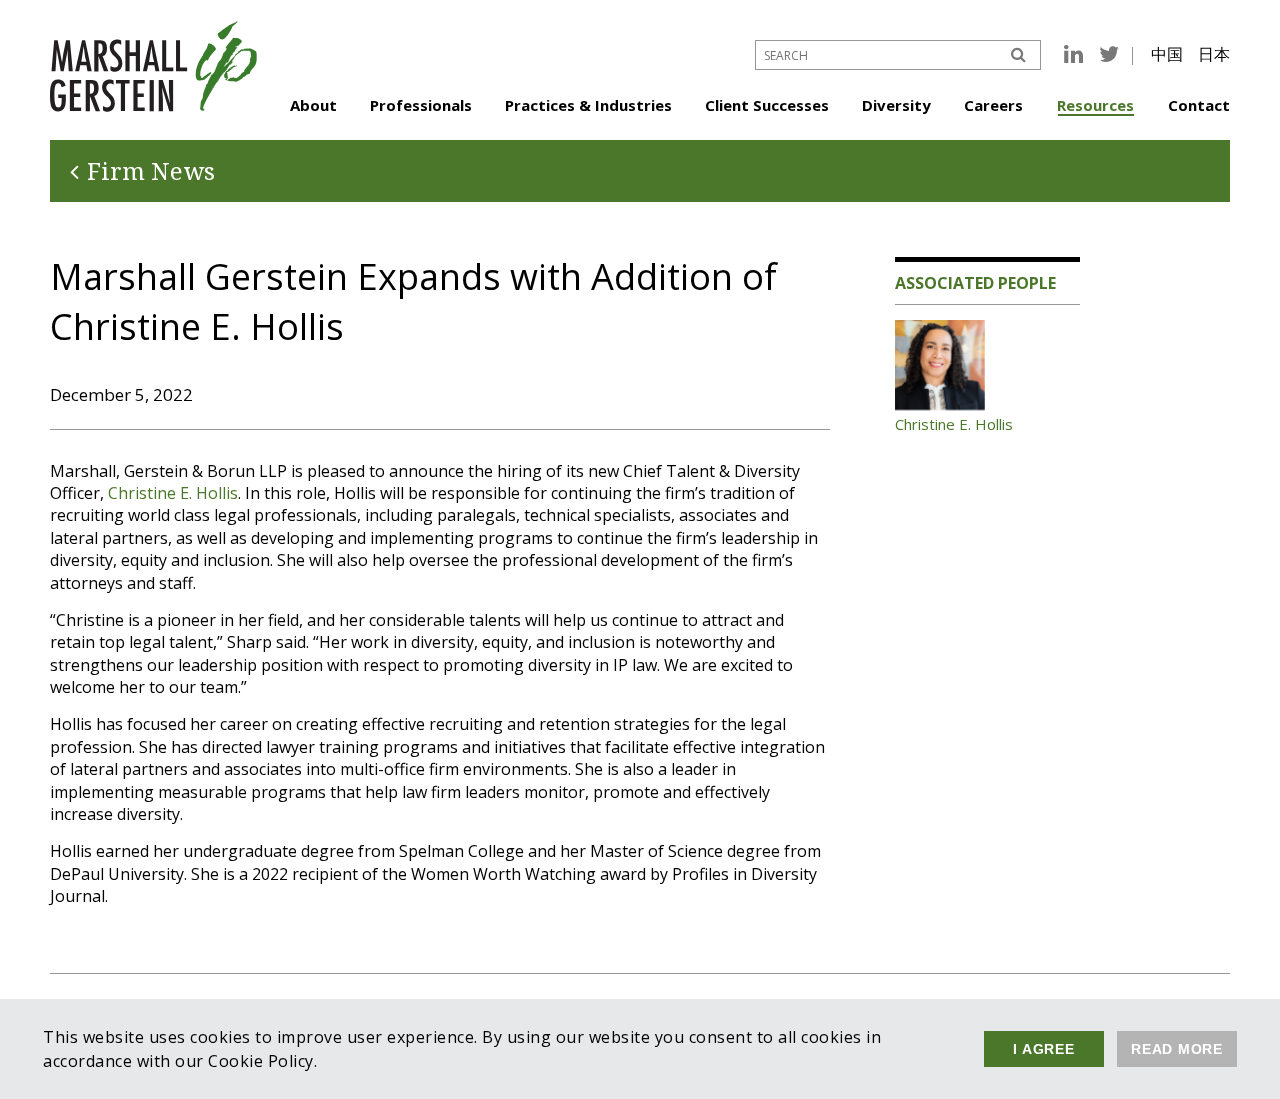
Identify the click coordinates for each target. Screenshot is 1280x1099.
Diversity (896, 105)
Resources (1095, 105)
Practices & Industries (588, 105)
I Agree (1043, 1049)
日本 (1214, 54)
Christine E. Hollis (173, 493)
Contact (1199, 105)
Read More (1177, 1049)
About (313, 105)
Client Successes (767, 105)
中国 (1167, 54)
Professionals (421, 105)
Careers (993, 105)
